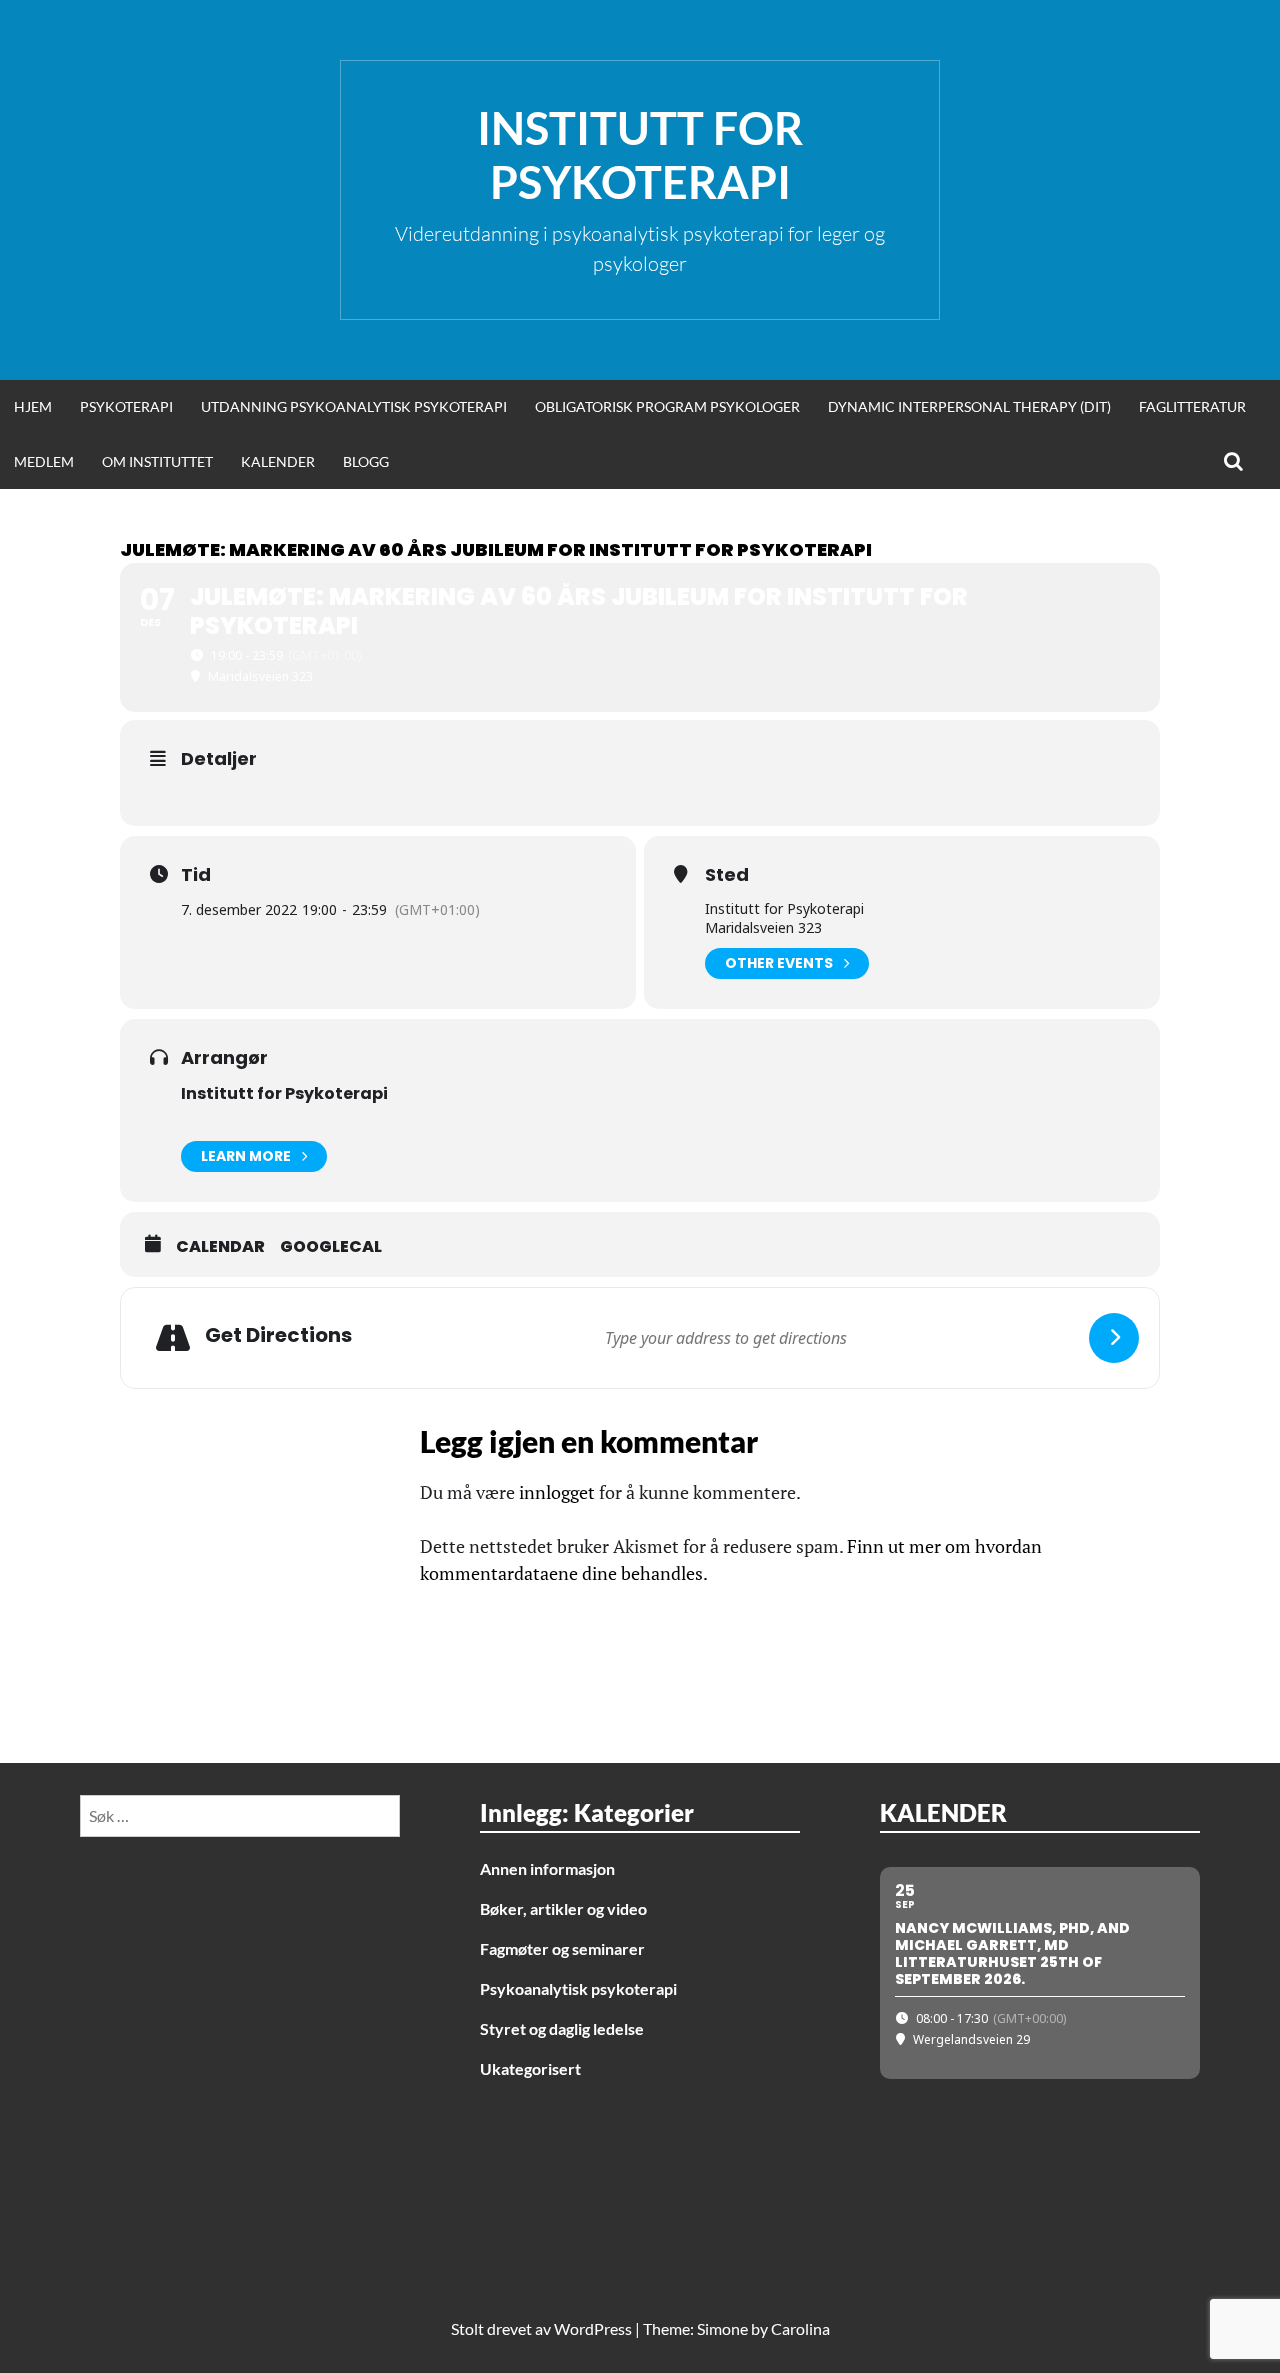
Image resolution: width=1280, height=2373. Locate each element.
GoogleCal (331, 1247)
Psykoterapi (126, 406)
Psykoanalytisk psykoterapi (578, 1988)
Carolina (800, 2328)
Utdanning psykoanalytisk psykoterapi (354, 406)
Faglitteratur (1192, 406)
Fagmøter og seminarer (562, 1948)
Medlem (44, 461)
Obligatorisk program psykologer (667, 406)
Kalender (278, 461)
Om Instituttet (157, 461)
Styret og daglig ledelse (562, 2028)
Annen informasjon (547, 1868)
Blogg (366, 461)
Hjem (33, 406)
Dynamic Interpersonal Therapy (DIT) (969, 406)
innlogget (557, 1492)
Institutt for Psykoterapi (640, 155)
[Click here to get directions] (1114, 1338)
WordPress (593, 2328)
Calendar (220, 1247)
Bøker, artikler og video (563, 1908)
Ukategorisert (530, 2068)
